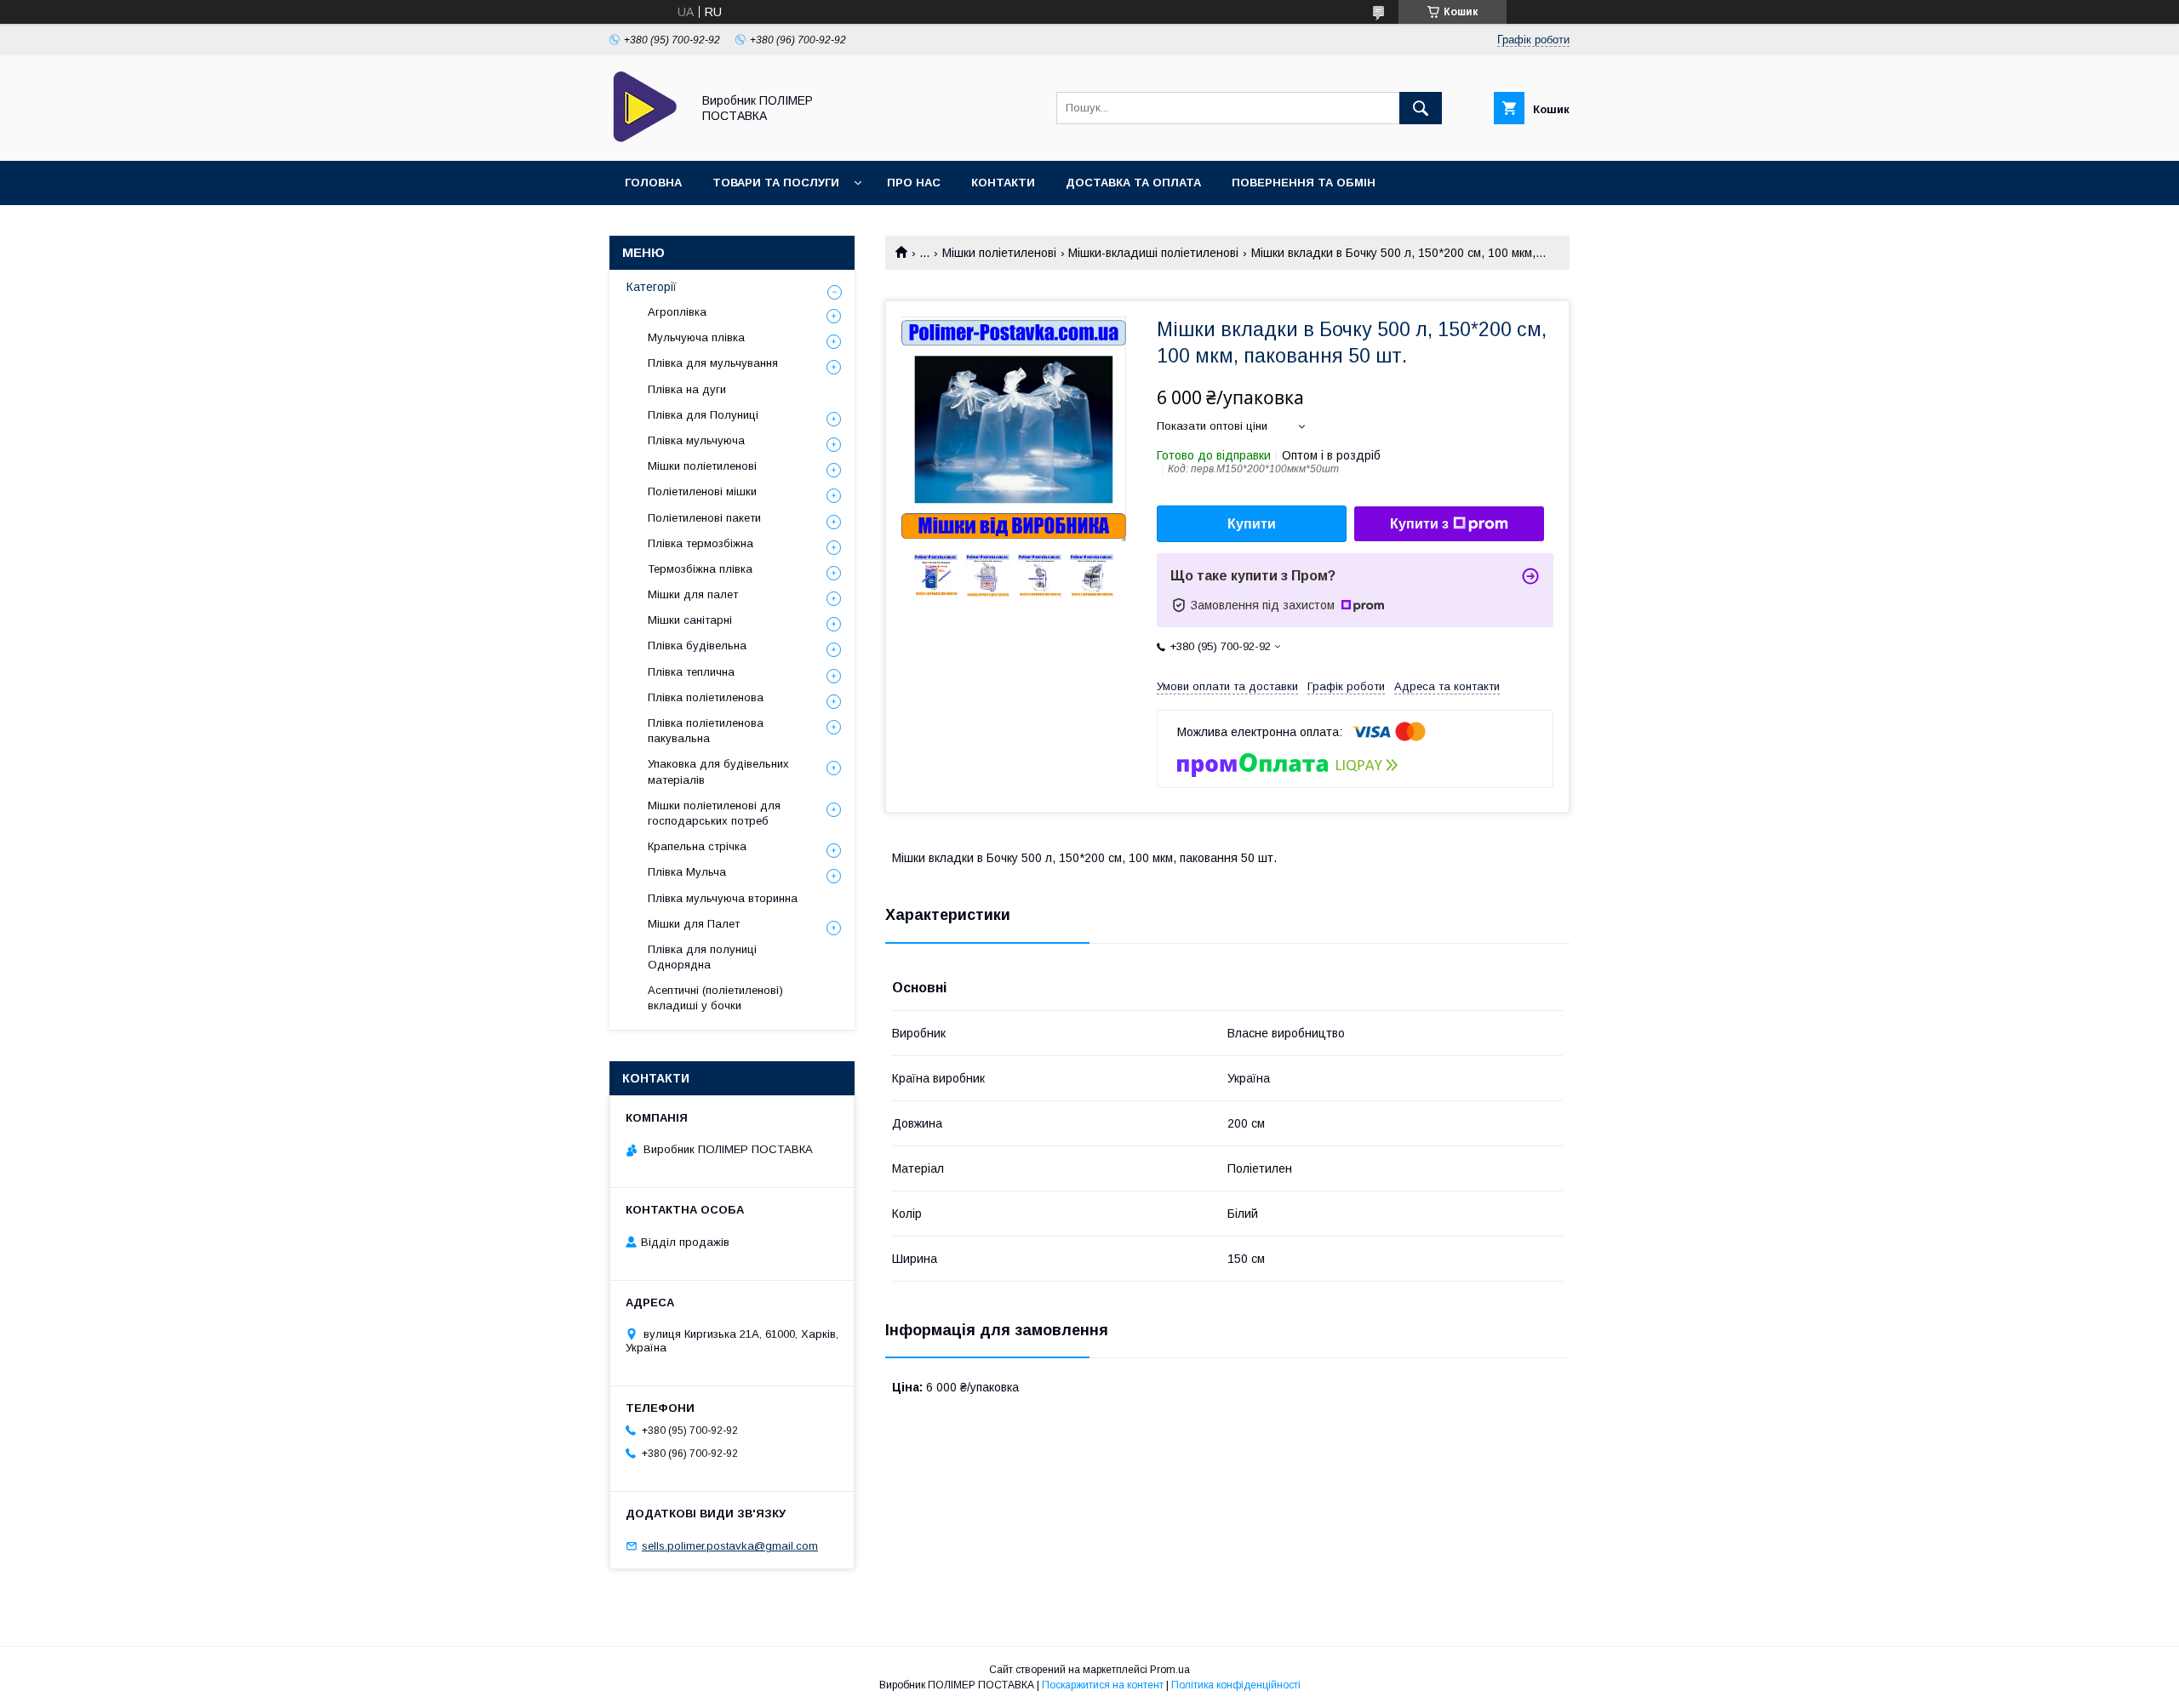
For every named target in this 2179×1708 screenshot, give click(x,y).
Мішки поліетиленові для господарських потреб (714, 813)
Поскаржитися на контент (1103, 1685)
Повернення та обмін (1304, 183)
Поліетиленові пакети (704, 518)
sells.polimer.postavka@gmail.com (730, 1546)
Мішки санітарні (690, 620)
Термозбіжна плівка (700, 569)
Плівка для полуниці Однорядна (702, 957)
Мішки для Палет (694, 924)
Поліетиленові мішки (702, 491)
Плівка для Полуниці (703, 415)
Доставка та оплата (1133, 183)
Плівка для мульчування (713, 363)
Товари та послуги (776, 183)
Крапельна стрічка (697, 846)
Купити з (1419, 524)
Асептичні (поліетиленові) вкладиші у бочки (715, 998)
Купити (1252, 524)
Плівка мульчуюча (696, 440)
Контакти (1003, 183)
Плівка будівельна (697, 645)
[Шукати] (1421, 108)
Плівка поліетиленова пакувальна (706, 731)
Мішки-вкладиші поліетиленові (1153, 253)
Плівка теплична (691, 672)
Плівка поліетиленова (706, 697)
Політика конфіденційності (1236, 1685)
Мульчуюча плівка (696, 337)
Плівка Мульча (687, 872)
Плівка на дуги (687, 389)
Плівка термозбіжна (701, 543)
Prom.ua (1170, 1670)
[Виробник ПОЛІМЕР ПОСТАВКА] (646, 139)
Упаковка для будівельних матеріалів (718, 771)
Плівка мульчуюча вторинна (723, 898)
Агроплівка (677, 312)
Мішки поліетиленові (999, 253)
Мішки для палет (693, 594)
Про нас (914, 183)
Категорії (652, 287)
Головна (653, 183)
